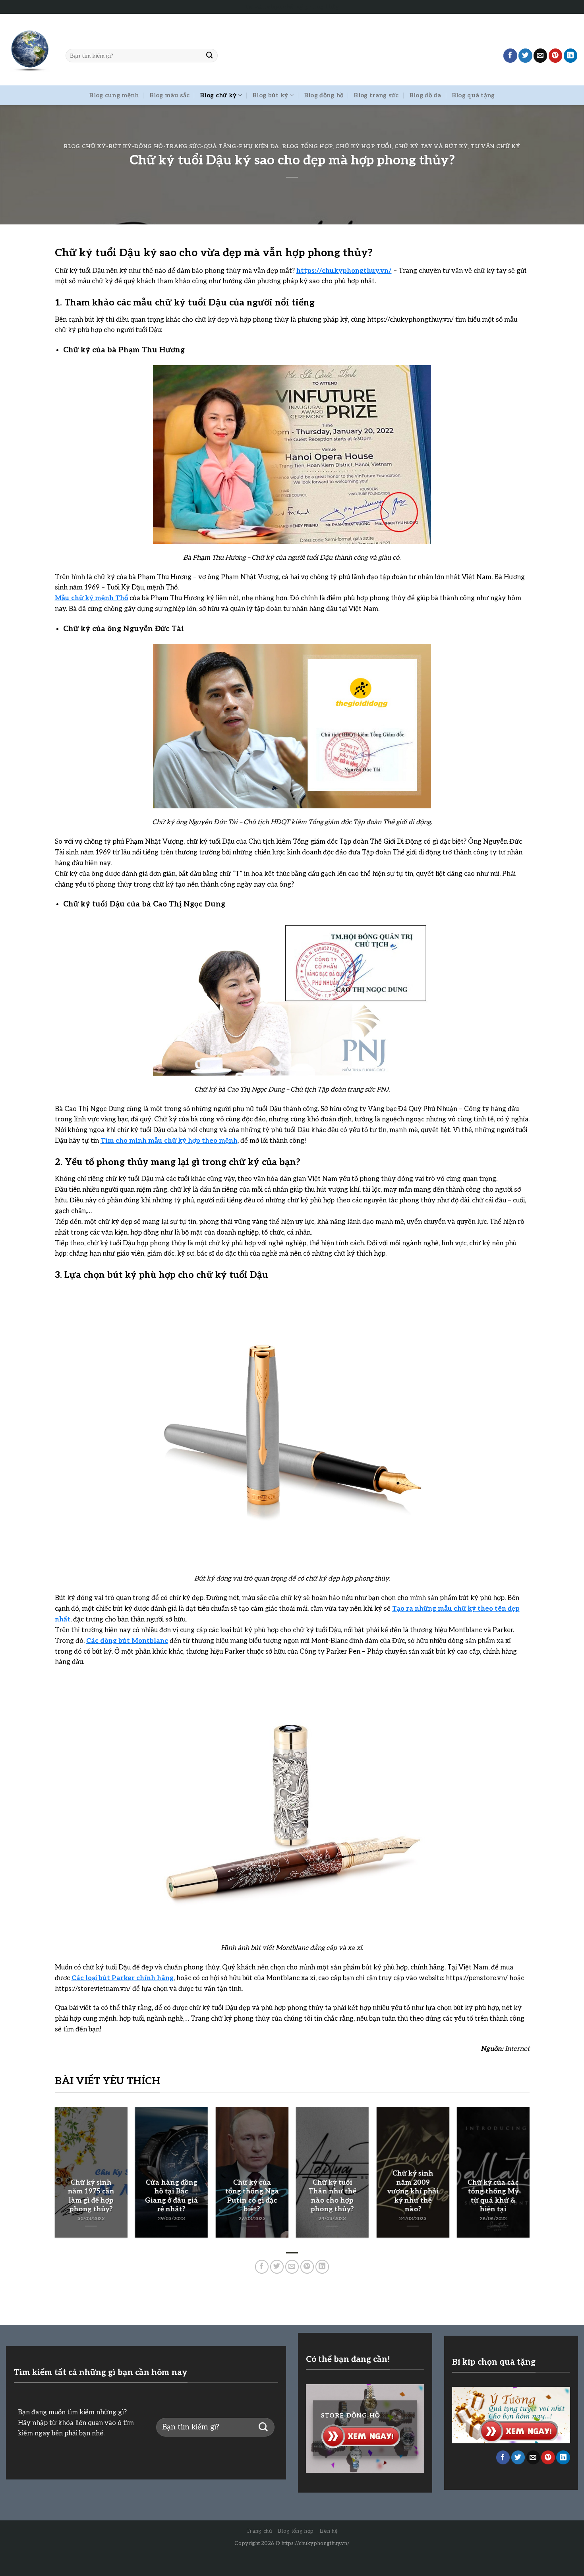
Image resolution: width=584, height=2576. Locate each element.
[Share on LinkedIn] (571, 55)
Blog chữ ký (218, 95)
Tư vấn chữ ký (496, 147)
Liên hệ (329, 2531)
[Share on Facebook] (510, 55)
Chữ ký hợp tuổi (363, 147)
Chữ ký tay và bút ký (431, 147)
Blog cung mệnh (114, 95)
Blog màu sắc (170, 95)
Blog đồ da (425, 95)
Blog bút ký (270, 95)
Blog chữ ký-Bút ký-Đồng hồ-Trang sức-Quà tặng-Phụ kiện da (171, 147)
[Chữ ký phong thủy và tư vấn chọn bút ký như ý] (30, 50)
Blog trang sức (376, 95)
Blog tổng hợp (307, 147)
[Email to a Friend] (540, 55)
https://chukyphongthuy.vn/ (315, 2543)
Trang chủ (259, 2531)
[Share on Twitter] (525, 55)
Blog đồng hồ (324, 95)
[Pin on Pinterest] (556, 55)
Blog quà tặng (473, 95)
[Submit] (210, 55)
